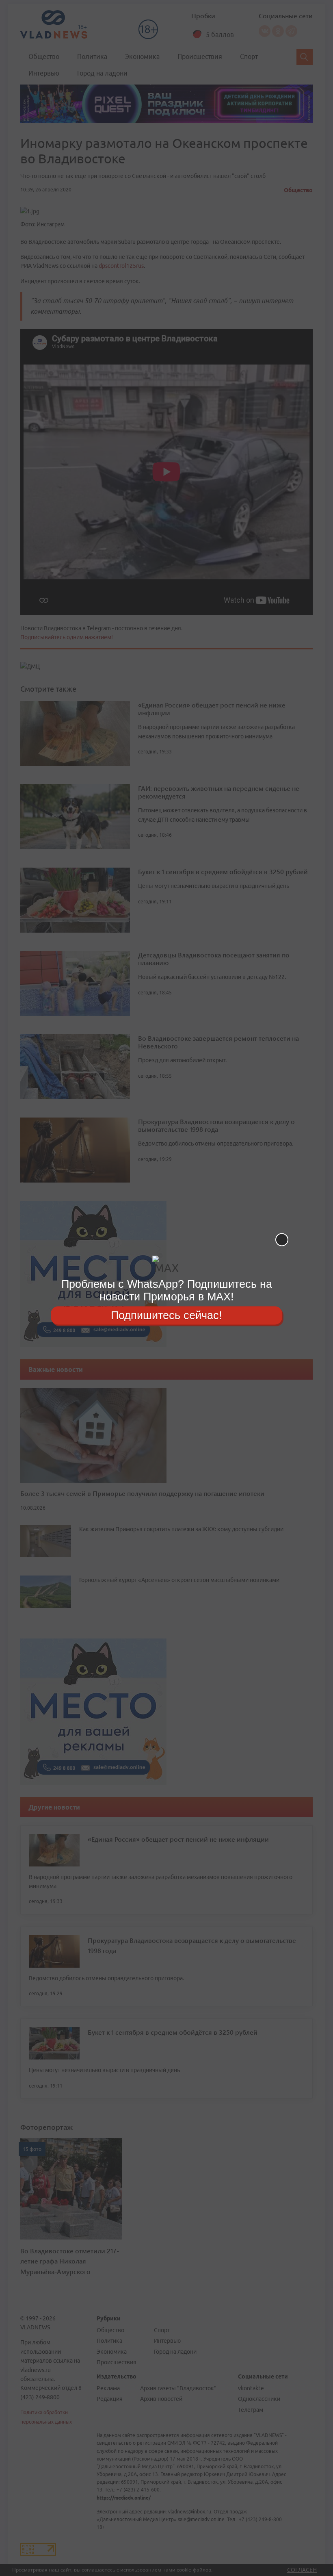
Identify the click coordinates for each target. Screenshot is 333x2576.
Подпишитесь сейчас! (166, 1315)
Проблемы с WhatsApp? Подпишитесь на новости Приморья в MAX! (167, 1290)
